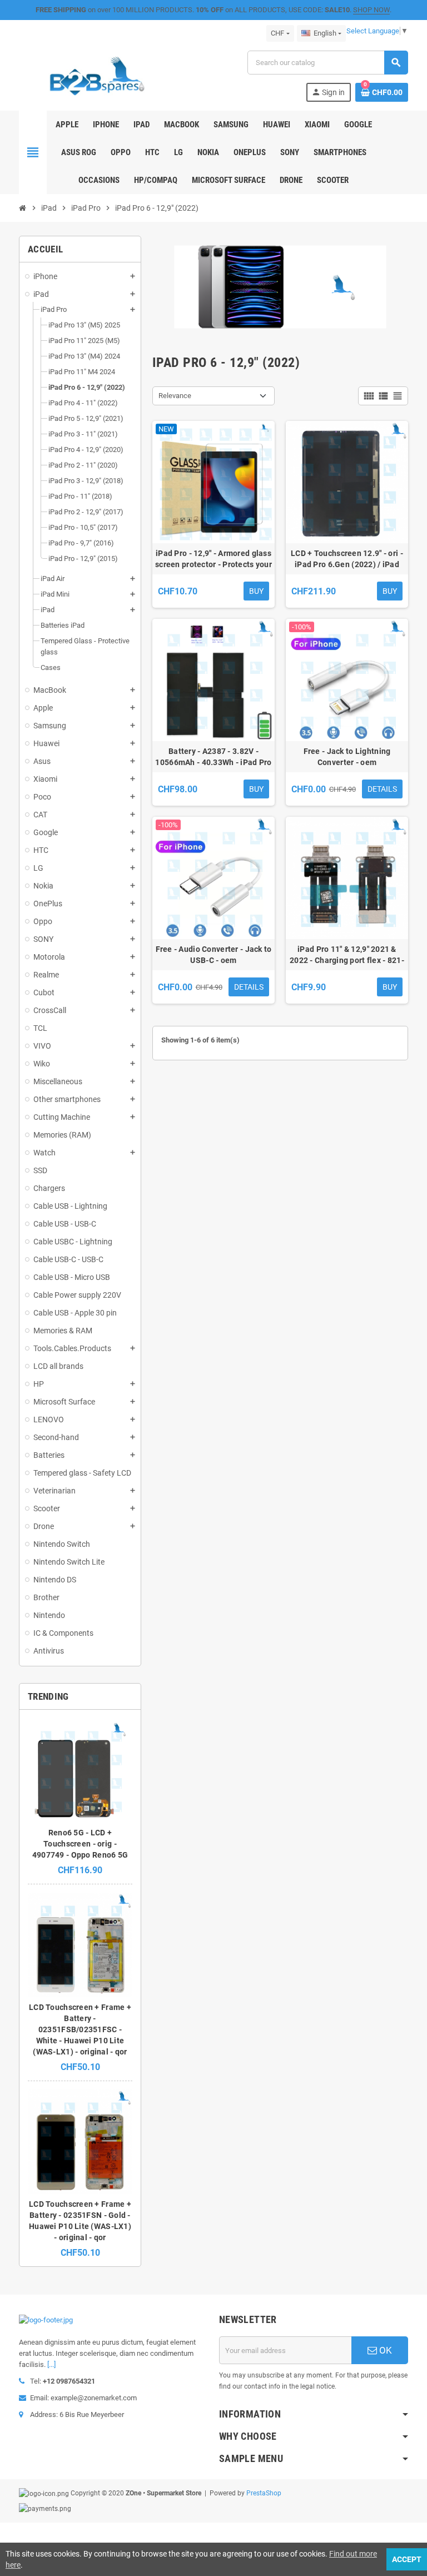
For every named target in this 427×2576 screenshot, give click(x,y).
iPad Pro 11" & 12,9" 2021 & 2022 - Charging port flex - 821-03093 (347, 955)
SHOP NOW (371, 10)
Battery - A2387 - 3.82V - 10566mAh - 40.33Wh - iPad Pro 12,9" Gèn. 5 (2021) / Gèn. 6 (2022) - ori (213, 757)
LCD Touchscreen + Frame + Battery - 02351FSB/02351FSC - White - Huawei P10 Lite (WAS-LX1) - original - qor (80, 2029)
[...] (51, 2364)
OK (384, 2350)
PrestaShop (264, 2493)
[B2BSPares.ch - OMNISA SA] (97, 75)
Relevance (175, 396)
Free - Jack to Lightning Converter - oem (347, 757)
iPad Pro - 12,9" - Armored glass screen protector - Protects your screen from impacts (213, 559)
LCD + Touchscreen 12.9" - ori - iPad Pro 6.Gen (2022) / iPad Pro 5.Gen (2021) (347, 559)
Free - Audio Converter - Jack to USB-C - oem (214, 955)
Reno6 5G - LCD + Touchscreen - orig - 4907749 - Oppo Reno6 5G (80, 1844)
